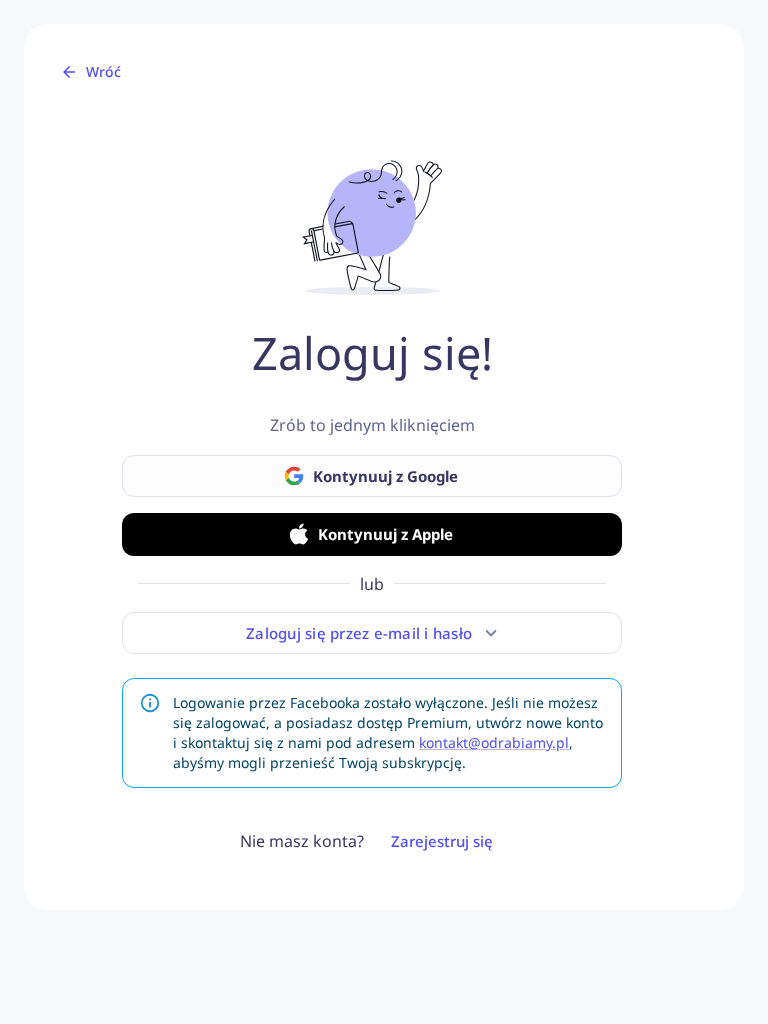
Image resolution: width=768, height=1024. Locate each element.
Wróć (103, 71)
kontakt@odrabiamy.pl (494, 742)
